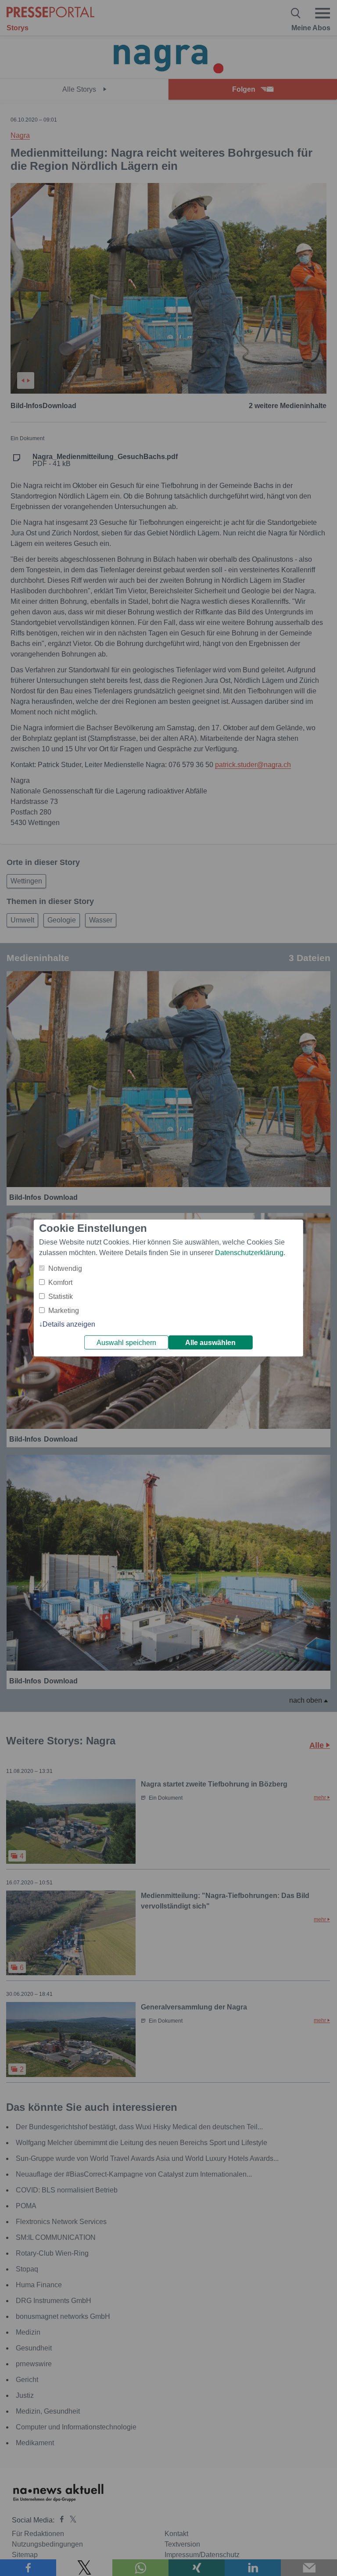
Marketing (64, 1311)
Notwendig (65, 1268)
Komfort (60, 1283)
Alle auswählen (210, 1343)
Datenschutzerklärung (249, 1253)
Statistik (61, 1297)
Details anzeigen (69, 1324)
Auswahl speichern (126, 1343)
